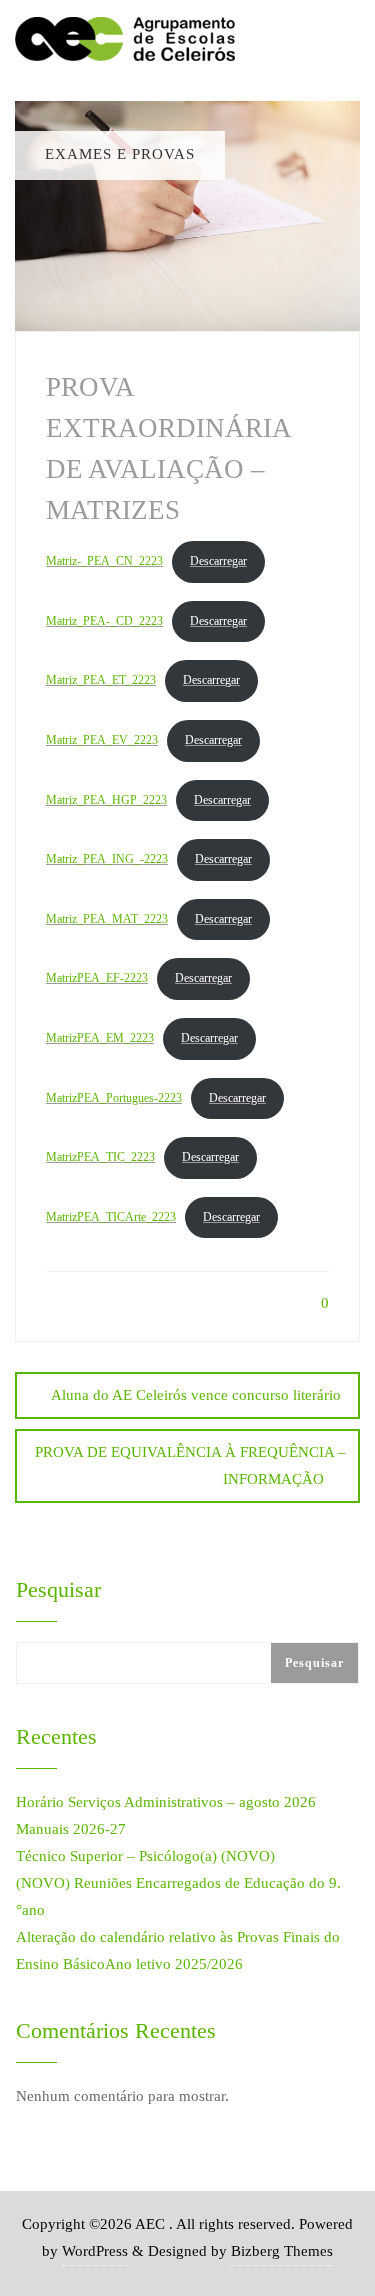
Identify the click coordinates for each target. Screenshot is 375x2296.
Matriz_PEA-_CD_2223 (104, 621)
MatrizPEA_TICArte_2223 (111, 1217)
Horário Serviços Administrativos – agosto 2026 (166, 1802)
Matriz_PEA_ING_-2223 (107, 859)
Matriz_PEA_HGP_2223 (106, 800)
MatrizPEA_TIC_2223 (100, 1157)
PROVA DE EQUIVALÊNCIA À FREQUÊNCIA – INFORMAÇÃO (190, 1465)
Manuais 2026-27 (71, 1829)
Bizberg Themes (282, 2251)
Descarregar (218, 561)
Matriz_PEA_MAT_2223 (107, 919)
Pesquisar (58, 1590)
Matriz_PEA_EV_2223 (102, 740)
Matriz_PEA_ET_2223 (101, 680)
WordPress (95, 2251)
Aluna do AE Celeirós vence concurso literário (196, 1395)
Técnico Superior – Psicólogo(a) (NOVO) (145, 1856)
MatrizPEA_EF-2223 (97, 978)
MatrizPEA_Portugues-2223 (114, 1098)
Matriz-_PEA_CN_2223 (104, 561)
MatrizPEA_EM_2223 (100, 1038)
